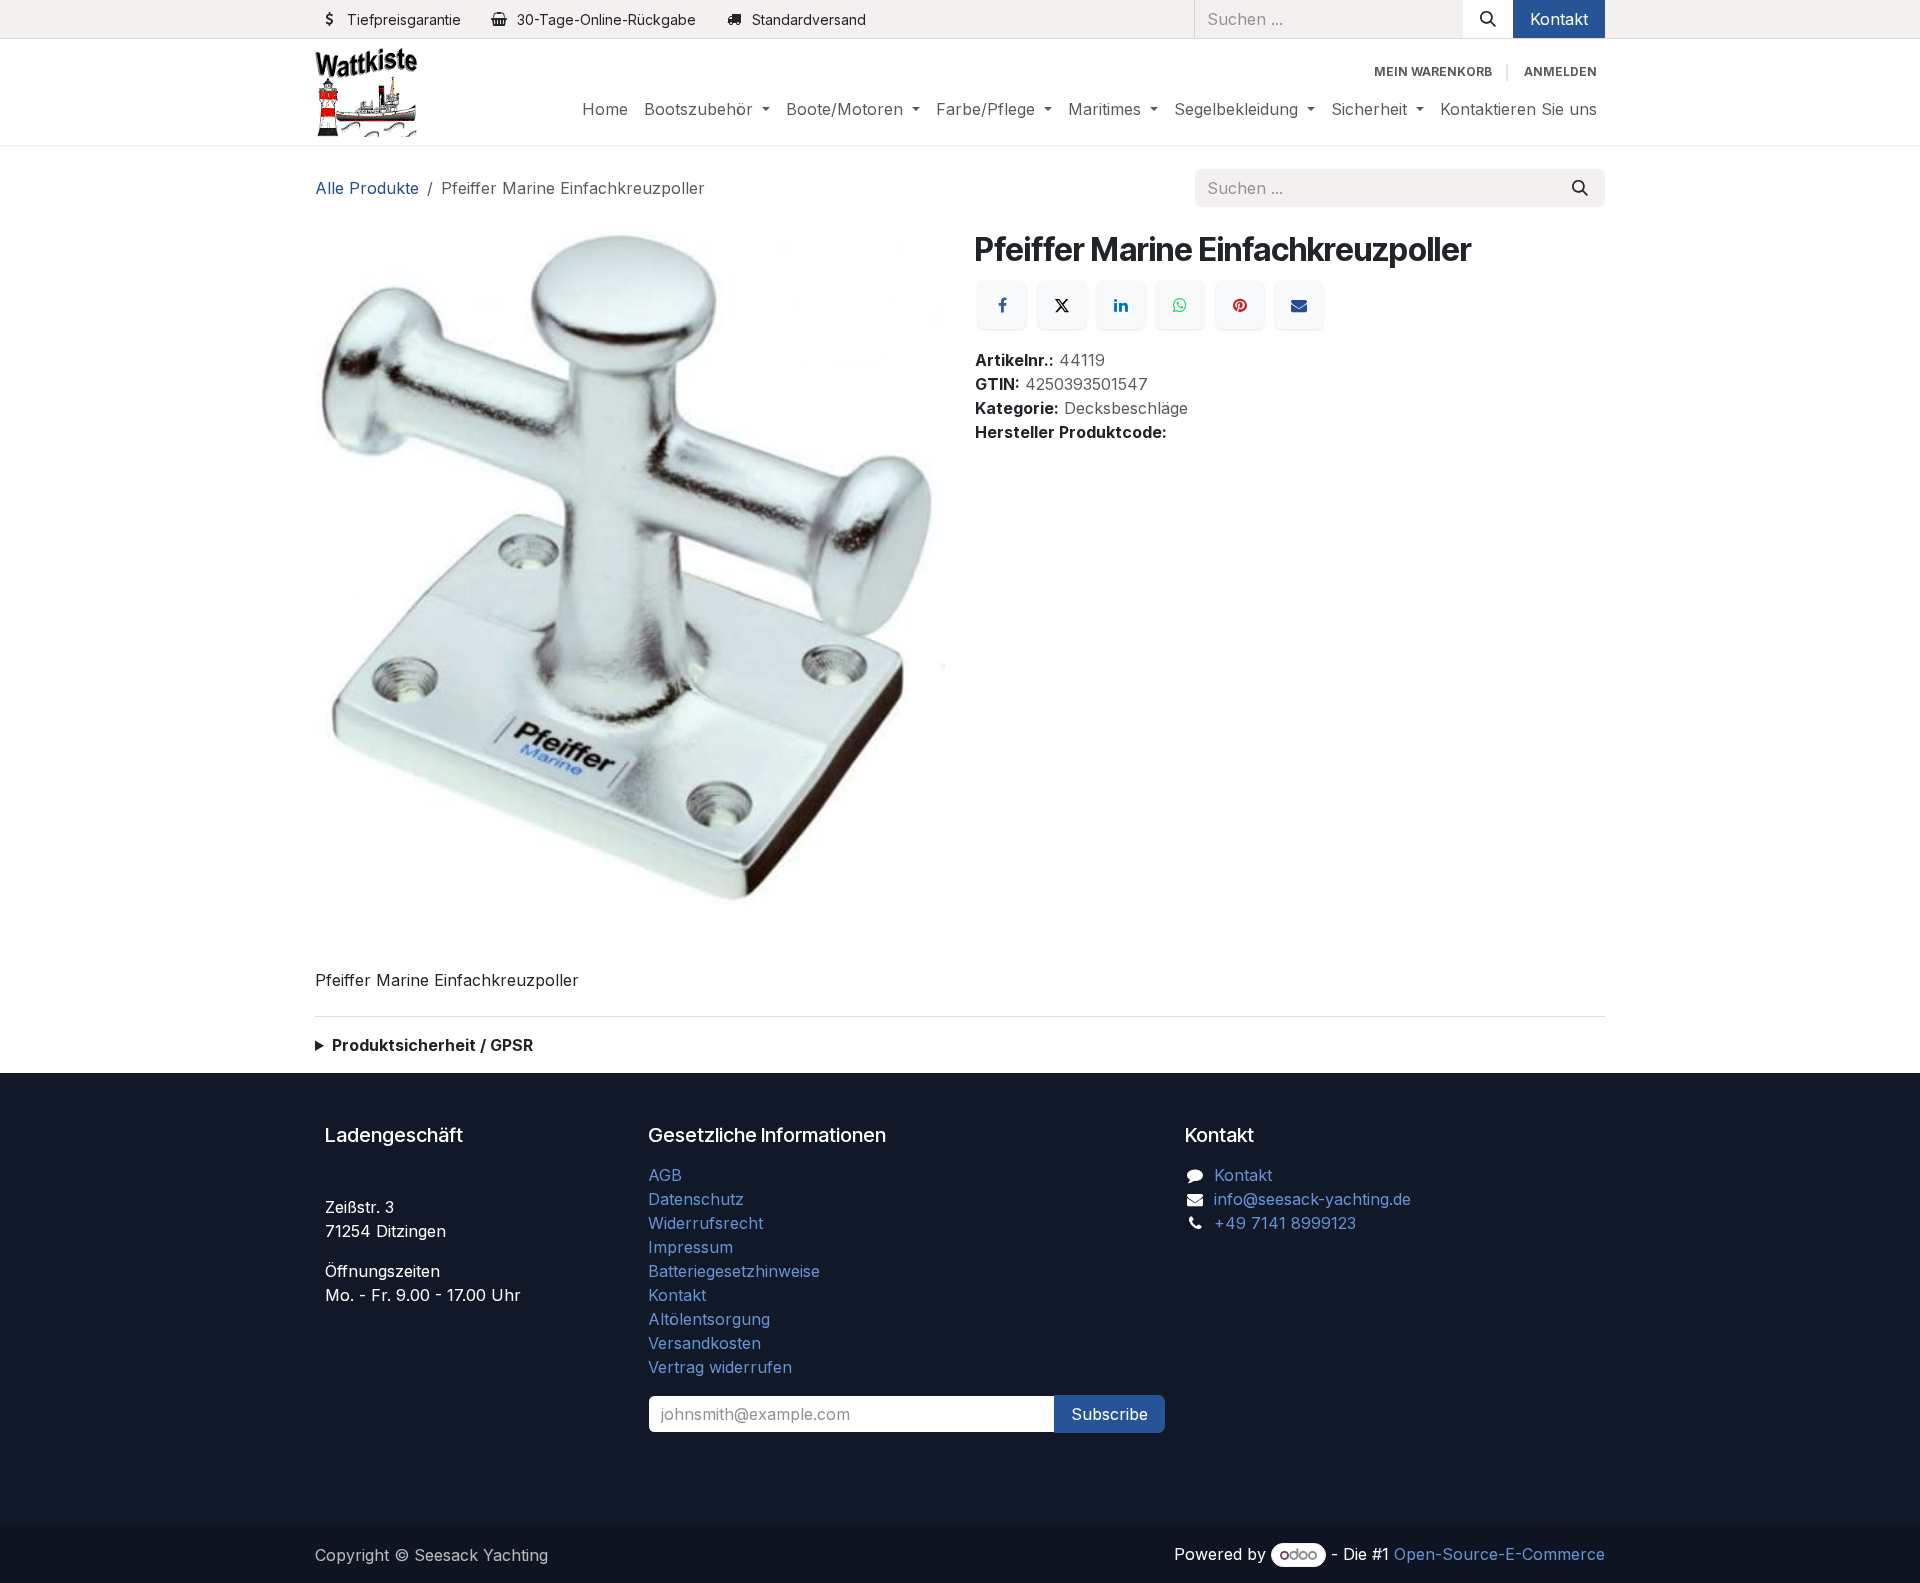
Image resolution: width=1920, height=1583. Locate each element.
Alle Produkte (367, 188)
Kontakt (1559, 19)
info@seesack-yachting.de (1312, 1199)
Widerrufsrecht (705, 1223)
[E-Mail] (1299, 305)
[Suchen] (1488, 19)
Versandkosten (712, 1343)
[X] (1062, 305)
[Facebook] (1002, 305)
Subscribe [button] (1109, 1414)
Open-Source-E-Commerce (1499, 1554)
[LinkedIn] (1121, 305)
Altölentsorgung (709, 1319)
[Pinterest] (1240, 305)
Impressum (690, 1247)
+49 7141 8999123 (1285, 1223)
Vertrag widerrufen (720, 1367)
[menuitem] (605, 109)
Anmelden (1560, 71)
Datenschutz (696, 1199)
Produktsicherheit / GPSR (432, 1045)
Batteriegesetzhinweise (734, 1271)
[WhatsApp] (1180, 305)
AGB (667, 1175)
